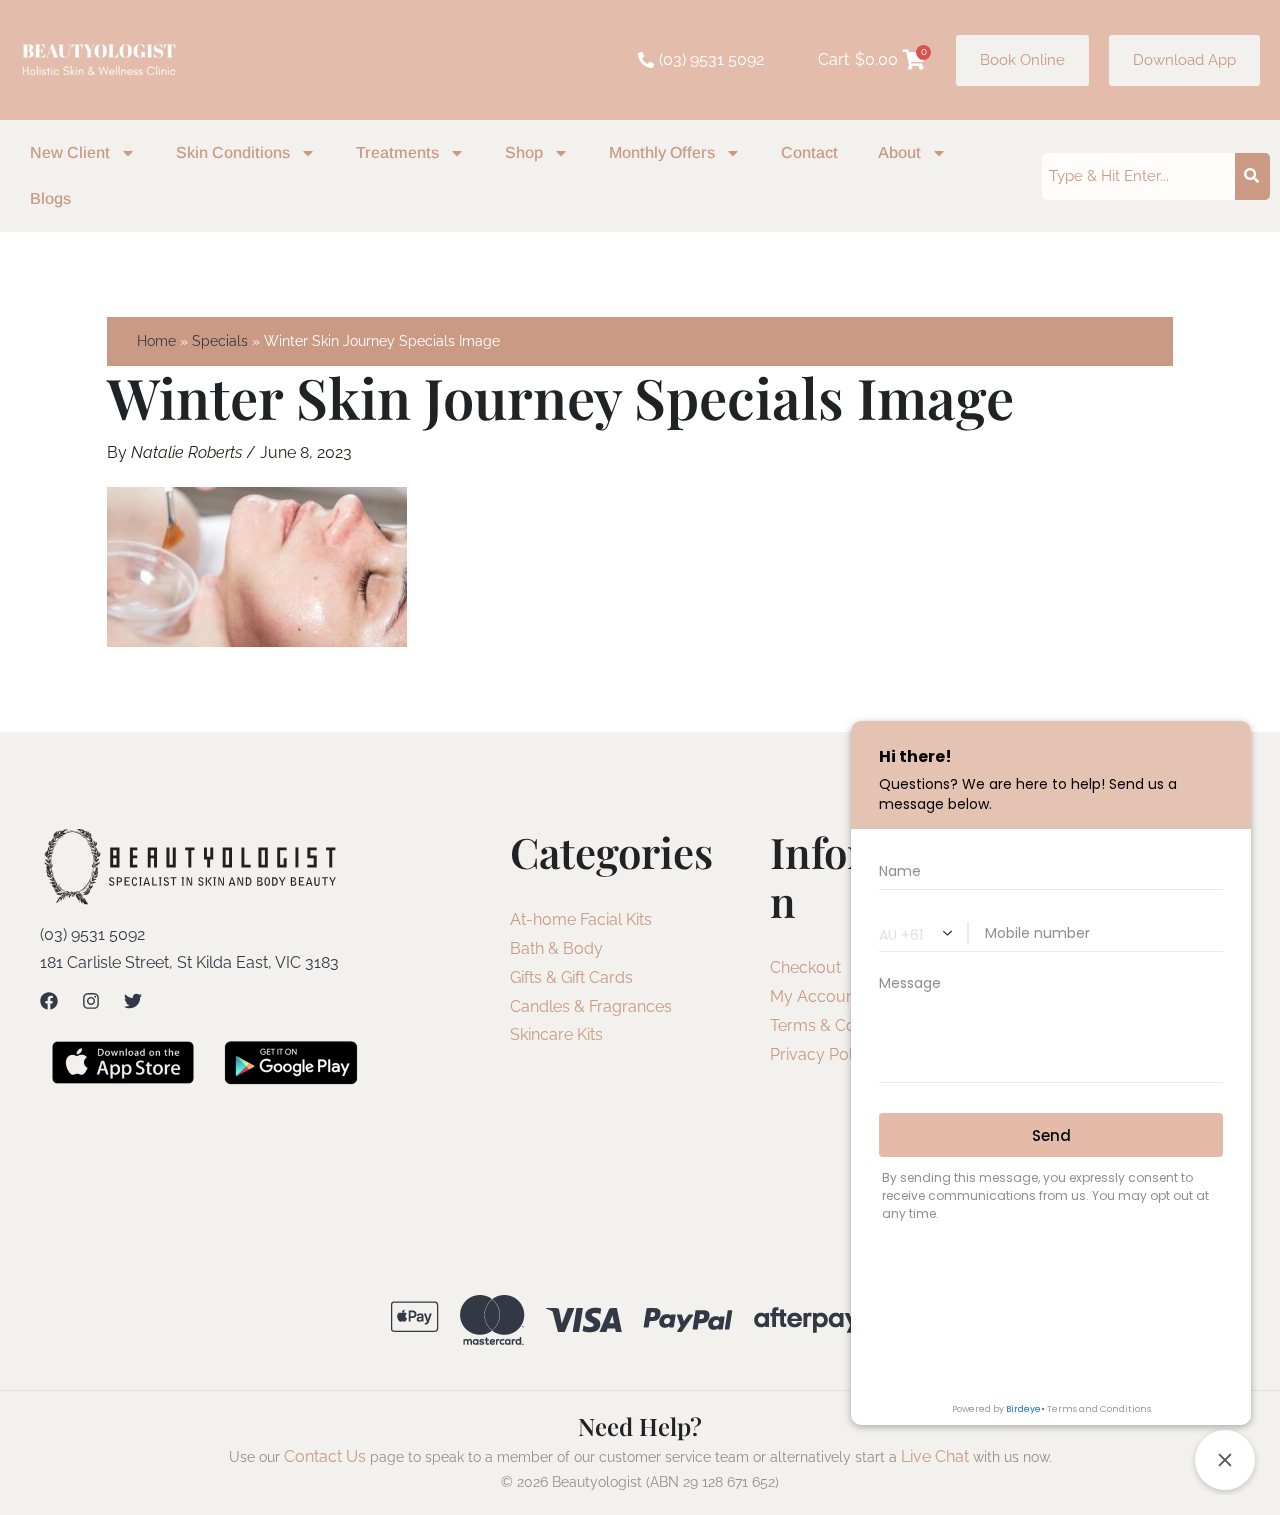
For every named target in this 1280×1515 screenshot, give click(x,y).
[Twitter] (133, 1001)
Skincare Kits (556, 1034)
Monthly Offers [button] (662, 152)
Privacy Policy (822, 1054)
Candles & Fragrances (591, 1006)
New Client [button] (70, 152)
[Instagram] (91, 1001)
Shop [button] (524, 152)
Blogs (50, 198)
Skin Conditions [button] (233, 152)
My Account (815, 996)
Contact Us (325, 1456)
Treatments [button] (397, 152)
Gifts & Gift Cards (571, 977)
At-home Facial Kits (581, 919)
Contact (809, 152)
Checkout (805, 967)
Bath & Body (556, 948)
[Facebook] (49, 1001)
